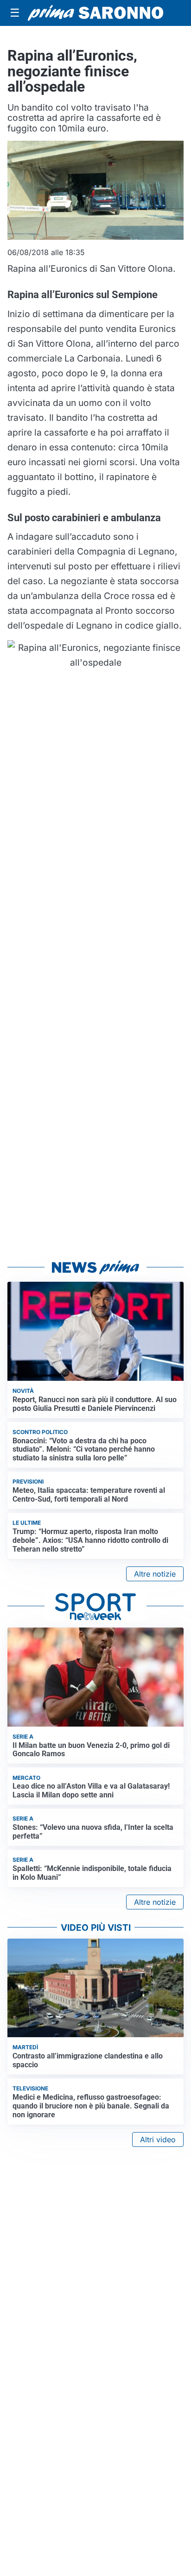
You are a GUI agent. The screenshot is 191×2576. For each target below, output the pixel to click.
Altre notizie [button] (155, 1574)
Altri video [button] (158, 2139)
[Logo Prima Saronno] (95, 13)
